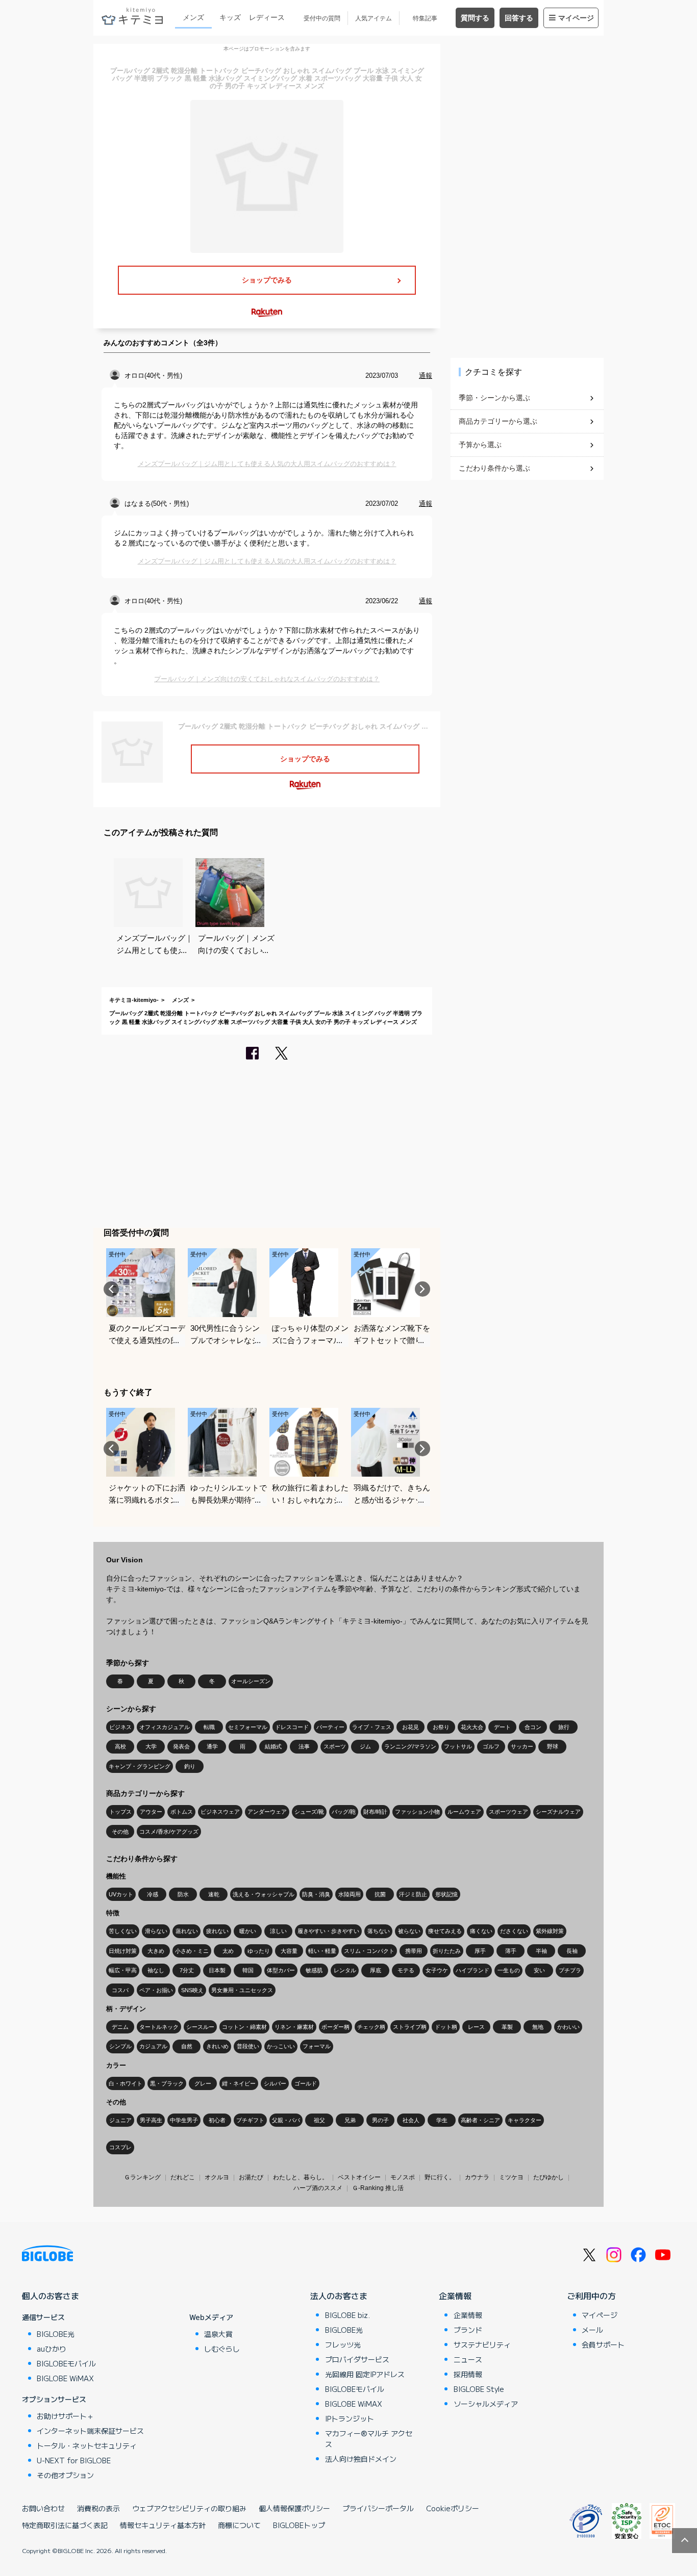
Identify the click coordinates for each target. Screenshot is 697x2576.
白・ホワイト (126, 2083)
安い (539, 1970)
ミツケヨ (511, 2177)
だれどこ (183, 2177)
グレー (203, 2083)
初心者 (217, 2120)
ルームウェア (464, 1812)
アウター (151, 1812)
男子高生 (151, 2120)
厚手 (480, 1951)
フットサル (458, 1746)
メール (592, 2330)
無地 (538, 2027)
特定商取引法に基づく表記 (65, 2525)
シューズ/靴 (309, 1812)
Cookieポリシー (453, 2508)
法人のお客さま (339, 2296)
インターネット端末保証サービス (90, 2431)
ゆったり (259, 1951)
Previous (111, 1289)
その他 (120, 1832)
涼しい (278, 1931)
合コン (533, 1727)
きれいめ (217, 2046)
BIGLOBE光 (56, 2334)
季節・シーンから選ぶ (494, 398)
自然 (187, 2046)
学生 (442, 2120)
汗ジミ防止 (413, 1894)
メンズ (193, 17)
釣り (190, 1766)
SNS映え (192, 1990)
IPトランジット (350, 2418)
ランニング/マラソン (410, 1746)
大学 (151, 1746)
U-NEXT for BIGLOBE (74, 2460)
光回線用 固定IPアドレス (365, 2374)
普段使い (248, 2046)
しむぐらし (222, 2349)
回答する (519, 18)
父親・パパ (286, 2120)
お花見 (410, 1727)
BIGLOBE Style (479, 2389)
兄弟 (350, 2120)
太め (228, 1951)
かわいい (568, 2027)
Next (422, 1289)
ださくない (514, 1931)
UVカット (121, 1894)
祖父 (319, 2120)
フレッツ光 (343, 2345)
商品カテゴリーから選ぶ (498, 421)
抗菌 (380, 1894)
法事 (304, 1746)
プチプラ (570, 1970)
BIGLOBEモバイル (66, 2363)
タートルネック (159, 2027)
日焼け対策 (123, 1951)
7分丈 (187, 1970)
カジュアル (153, 2046)
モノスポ (403, 2177)
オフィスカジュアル (165, 1727)
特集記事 (425, 18)
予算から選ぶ (480, 445)
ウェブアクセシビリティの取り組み (189, 2508)
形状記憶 (446, 1894)
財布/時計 (375, 1812)
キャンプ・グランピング (140, 1766)
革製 (507, 2027)
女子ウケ (437, 1970)
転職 (209, 1727)
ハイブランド (472, 1970)
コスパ (120, 1990)
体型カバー (281, 1970)
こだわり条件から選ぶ (494, 468)
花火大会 (472, 1727)
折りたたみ (447, 1951)
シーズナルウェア (558, 1812)
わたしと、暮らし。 (301, 2177)
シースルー (200, 2027)
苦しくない (123, 1931)
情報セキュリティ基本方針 (163, 2525)
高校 (120, 1746)
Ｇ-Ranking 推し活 (378, 2188)
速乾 (214, 1894)
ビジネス (120, 1727)
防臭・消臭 (316, 1894)
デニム (120, 2027)
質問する (475, 18)
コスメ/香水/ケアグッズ (169, 1832)
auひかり (52, 2349)
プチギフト (250, 2120)
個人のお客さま (51, 2296)
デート (502, 1727)
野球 (553, 1746)
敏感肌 (314, 1970)
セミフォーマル (248, 1727)
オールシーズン (251, 1681)
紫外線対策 (550, 1931)
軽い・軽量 (322, 1951)
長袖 (572, 1951)
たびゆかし (549, 2177)
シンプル (120, 2046)
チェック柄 (371, 2027)
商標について (239, 2525)
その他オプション (65, 2475)
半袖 (541, 1951)
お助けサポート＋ (65, 2416)
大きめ (156, 1951)
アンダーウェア (267, 1812)
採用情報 (468, 2374)
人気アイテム (374, 18)
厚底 (376, 1970)
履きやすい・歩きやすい (328, 1931)
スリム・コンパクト (369, 1951)
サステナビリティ (482, 2345)
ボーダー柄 (335, 2027)
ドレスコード (292, 1727)
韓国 (248, 1970)
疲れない (217, 1931)
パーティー (330, 1727)
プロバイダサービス (357, 2359)
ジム (365, 1746)
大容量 (289, 1951)
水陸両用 (350, 1894)
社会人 (411, 2120)
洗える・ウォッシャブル (264, 1894)
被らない (409, 1931)
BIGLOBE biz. (347, 2315)
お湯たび (251, 2177)
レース (476, 2027)
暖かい (248, 1931)
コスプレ (120, 2147)
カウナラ (477, 2177)
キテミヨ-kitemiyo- (134, 1000)
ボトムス (182, 1812)
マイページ (576, 18)
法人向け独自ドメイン (361, 2459)
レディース (267, 17)
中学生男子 (184, 2120)
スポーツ (335, 1746)
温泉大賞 (218, 2334)
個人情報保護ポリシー (294, 2508)
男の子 (380, 2120)
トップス (120, 1812)
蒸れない (187, 1931)
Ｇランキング (142, 2177)
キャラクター (525, 2120)
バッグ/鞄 (344, 1812)
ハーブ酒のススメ (318, 2188)
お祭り (441, 1727)
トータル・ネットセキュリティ (87, 2445)
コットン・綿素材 (244, 2027)
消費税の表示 (98, 2508)
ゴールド (306, 2083)
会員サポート (603, 2345)
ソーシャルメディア (486, 2404)
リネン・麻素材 (294, 2027)
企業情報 (455, 2296)
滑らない (156, 1931)
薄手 (511, 1951)
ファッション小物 (417, 1812)
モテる (406, 1970)
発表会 (181, 1746)
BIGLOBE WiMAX (65, 2378)
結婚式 (273, 1746)
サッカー (522, 1746)
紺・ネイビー (239, 2083)
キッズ (230, 17)
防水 (183, 1894)
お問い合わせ (43, 2508)
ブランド (468, 2330)
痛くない (481, 1931)
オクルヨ (217, 2177)
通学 (212, 1746)
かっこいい (281, 2046)
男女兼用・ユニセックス (242, 1990)
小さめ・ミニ (192, 1951)
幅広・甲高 (123, 1970)
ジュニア (120, 2120)
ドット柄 (446, 2027)
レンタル (345, 1970)
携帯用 (414, 1951)
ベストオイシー (359, 2177)
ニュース (468, 2359)
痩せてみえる (445, 1931)
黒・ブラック (167, 2083)
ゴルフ (491, 1746)
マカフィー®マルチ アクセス (369, 2439)
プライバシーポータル (378, 2508)
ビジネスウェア (220, 1812)
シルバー (275, 2083)
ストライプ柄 (410, 2027)
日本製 (217, 1970)
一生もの (509, 1970)
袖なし (156, 1970)
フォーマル (317, 2046)
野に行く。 (440, 2177)
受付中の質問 (322, 18)
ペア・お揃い (156, 1990)
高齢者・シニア (480, 2120)
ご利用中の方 (591, 2296)
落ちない (379, 1931)
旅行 (564, 1727)
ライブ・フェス (372, 1727)
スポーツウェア (508, 1812)
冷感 (153, 1894)
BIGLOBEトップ (299, 2525)
